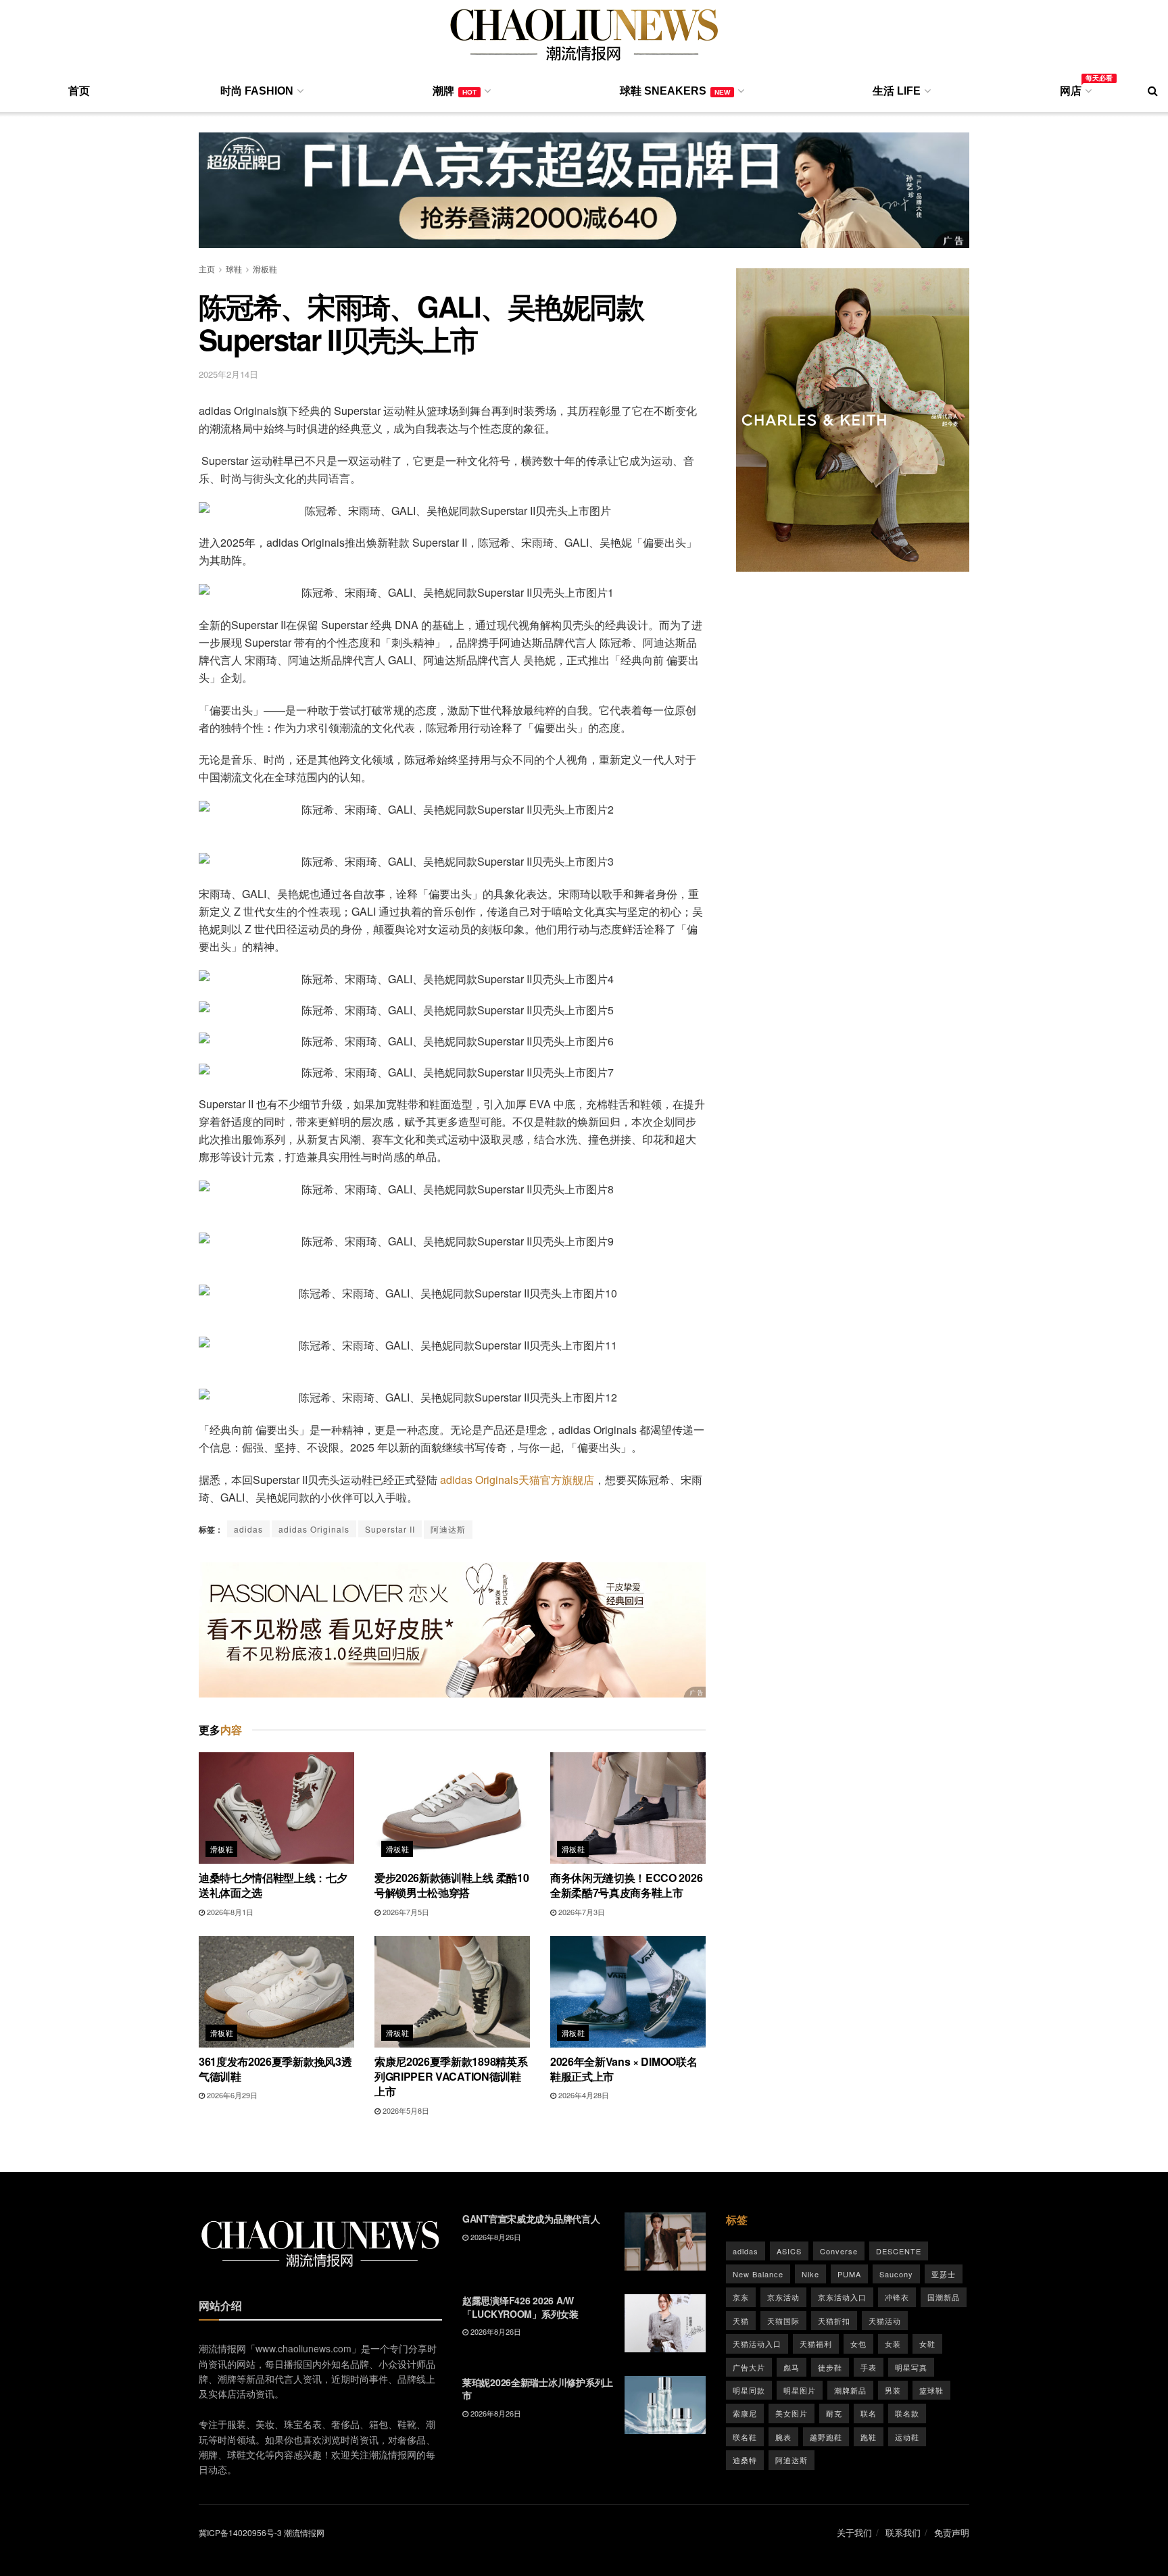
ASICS (789, 2251)
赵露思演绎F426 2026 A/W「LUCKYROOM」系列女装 (520, 2307)
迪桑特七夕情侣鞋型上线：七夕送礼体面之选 (273, 1885)
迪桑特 (745, 2460)
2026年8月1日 (229, 1912)
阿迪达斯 (448, 1529)
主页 (207, 269)
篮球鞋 (931, 2390)
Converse (839, 2251)
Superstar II (390, 1529)
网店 (1075, 89)
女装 (893, 2344)
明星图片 (800, 2390)
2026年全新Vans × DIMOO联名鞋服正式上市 (624, 2069)
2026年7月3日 (581, 1912)
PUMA (849, 2274)
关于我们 (854, 2532)
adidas (248, 1529)
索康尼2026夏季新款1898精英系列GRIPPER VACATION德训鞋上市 (451, 2077)
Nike (810, 2274)
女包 (858, 2344)
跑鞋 (869, 2437)
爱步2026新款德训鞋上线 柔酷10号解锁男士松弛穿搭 (452, 1885)
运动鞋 (907, 2437)
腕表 (783, 2437)
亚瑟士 (944, 2274)
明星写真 (911, 2367)
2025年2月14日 (228, 374)
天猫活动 (885, 2321)
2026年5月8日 (405, 2110)
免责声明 (952, 2532)
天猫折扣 (834, 2321)
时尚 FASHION (257, 91)
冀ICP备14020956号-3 (240, 2532)
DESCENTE (899, 2251)
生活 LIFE (897, 91)
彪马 (792, 2367)
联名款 (907, 2413)
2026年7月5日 (405, 1912)
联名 (869, 2413)
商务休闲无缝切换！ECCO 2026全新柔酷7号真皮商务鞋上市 (626, 1885)
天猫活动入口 (757, 2344)
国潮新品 (944, 2297)
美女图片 (792, 2413)
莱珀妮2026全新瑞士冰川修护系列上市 (538, 2389)
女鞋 (927, 2344)
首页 (79, 91)
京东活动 (783, 2297)
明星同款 (749, 2390)
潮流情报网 (304, 2532)
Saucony (896, 2274)
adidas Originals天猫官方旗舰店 (517, 1480)
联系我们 (903, 2532)
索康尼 (745, 2413)
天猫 (741, 2321)
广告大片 (749, 2367)
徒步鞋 (830, 2367)
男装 (893, 2390)
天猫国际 (783, 2321)
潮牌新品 (850, 2390)
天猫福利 (816, 2344)
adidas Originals (314, 1529)
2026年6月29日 (231, 2095)
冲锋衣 (897, 2297)
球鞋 (234, 269)
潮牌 (455, 91)
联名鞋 (745, 2437)
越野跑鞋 (826, 2437)
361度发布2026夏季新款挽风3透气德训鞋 (275, 2069)
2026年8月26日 (495, 2237)
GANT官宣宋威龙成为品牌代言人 (531, 2219)
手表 (869, 2367)
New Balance (758, 2274)
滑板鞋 (265, 269)
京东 (741, 2297)
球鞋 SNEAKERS (675, 91)
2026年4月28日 (583, 2095)
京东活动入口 (842, 2297)
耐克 (834, 2413)
